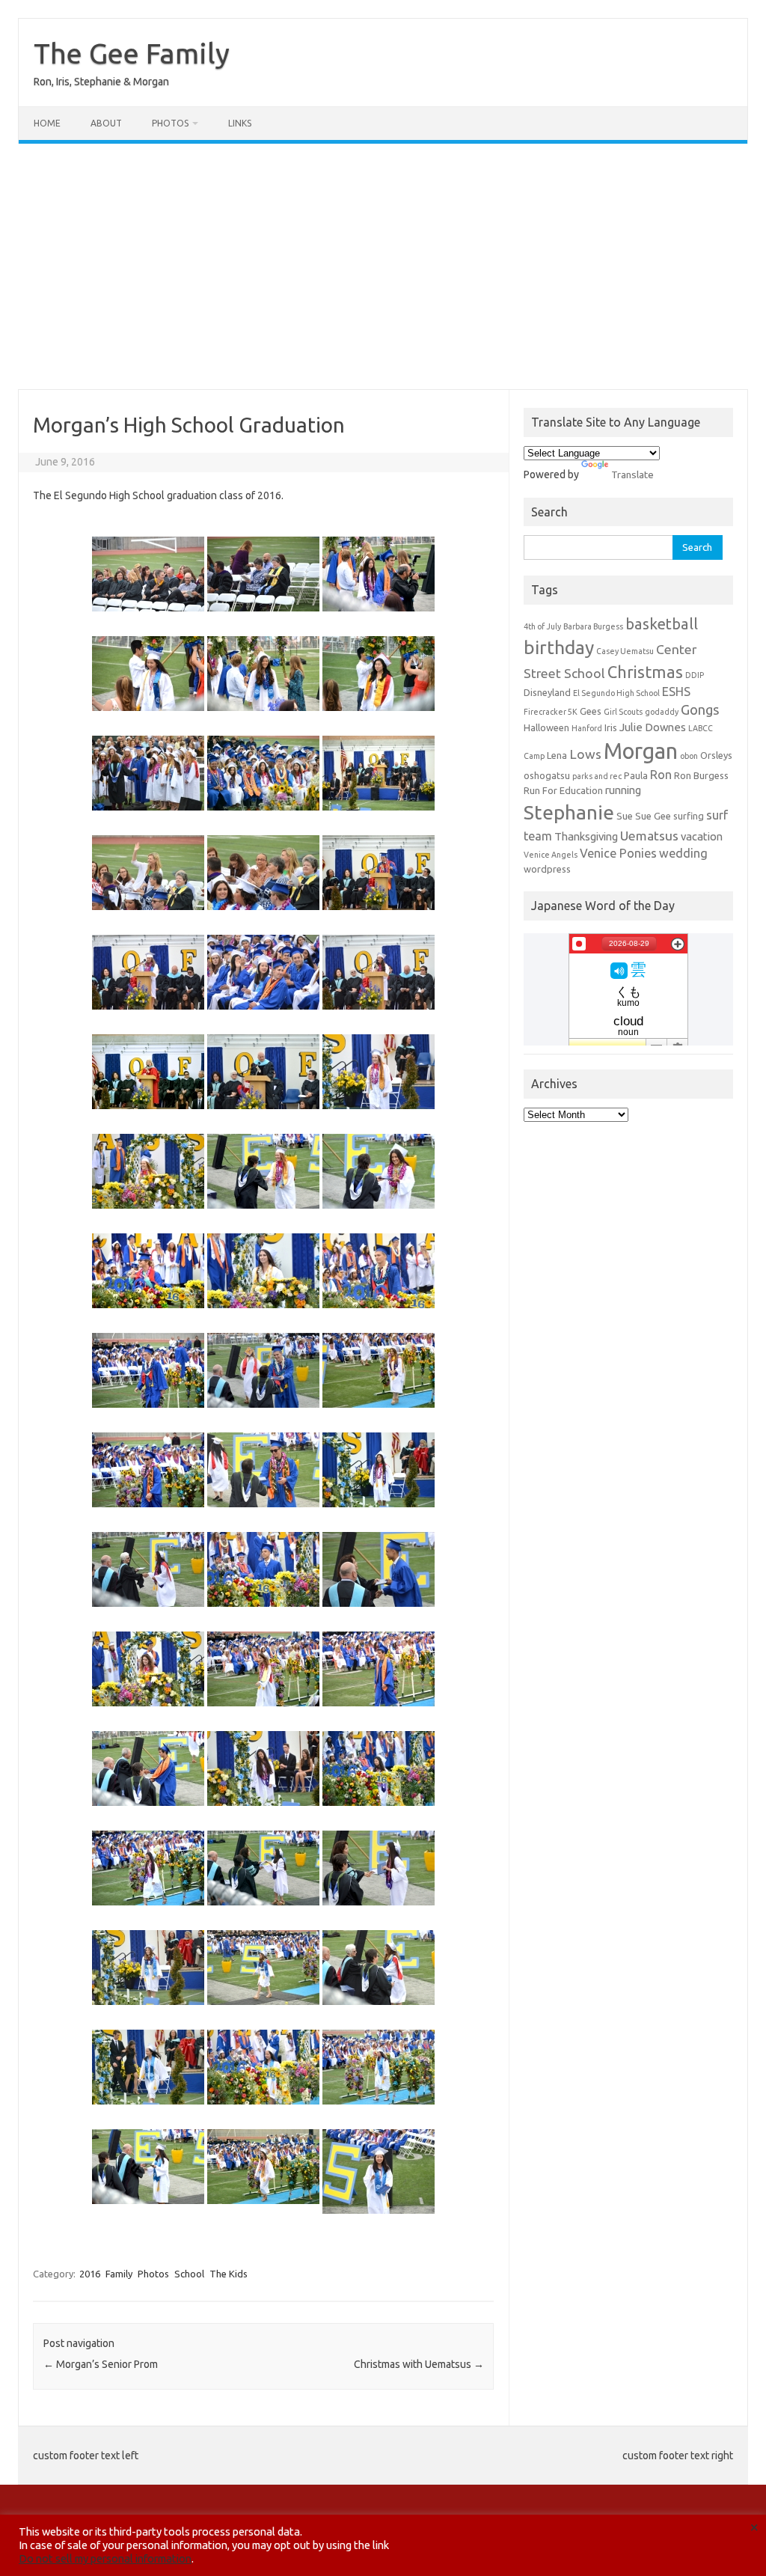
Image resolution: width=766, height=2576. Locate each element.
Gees (591, 711)
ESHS (676, 692)
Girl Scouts (623, 712)
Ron (661, 775)
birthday (559, 647)
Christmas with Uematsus (419, 2364)
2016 (90, 2274)
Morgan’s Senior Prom (101, 2364)
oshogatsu (547, 775)
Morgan (641, 751)
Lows (585, 754)
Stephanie (569, 812)
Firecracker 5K (551, 712)
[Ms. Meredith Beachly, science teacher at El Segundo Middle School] (263, 574)
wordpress (547, 869)
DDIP (695, 675)
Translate (632, 474)
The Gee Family (132, 53)
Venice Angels (551, 855)
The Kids (229, 2274)
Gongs (700, 709)
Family (119, 2274)
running (623, 790)
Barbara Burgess (593, 626)
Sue (625, 816)
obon (689, 756)
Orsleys (716, 755)
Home (47, 123)
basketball (662, 624)
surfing (689, 816)
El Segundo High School (616, 693)
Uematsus (649, 836)
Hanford (587, 728)
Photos (170, 123)
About (106, 123)
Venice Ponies (618, 853)
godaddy (662, 712)
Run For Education (563, 790)
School (189, 2274)
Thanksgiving (586, 836)
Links (240, 123)
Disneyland (547, 692)
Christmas (645, 672)
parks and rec (597, 776)
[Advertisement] (383, 266)
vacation (702, 836)
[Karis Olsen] (148, 773)
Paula (636, 775)
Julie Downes (653, 727)
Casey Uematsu (625, 651)
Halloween (546, 727)
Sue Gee (653, 816)
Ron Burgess (701, 775)
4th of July (542, 626)
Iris (611, 727)
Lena (557, 755)
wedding (683, 853)
